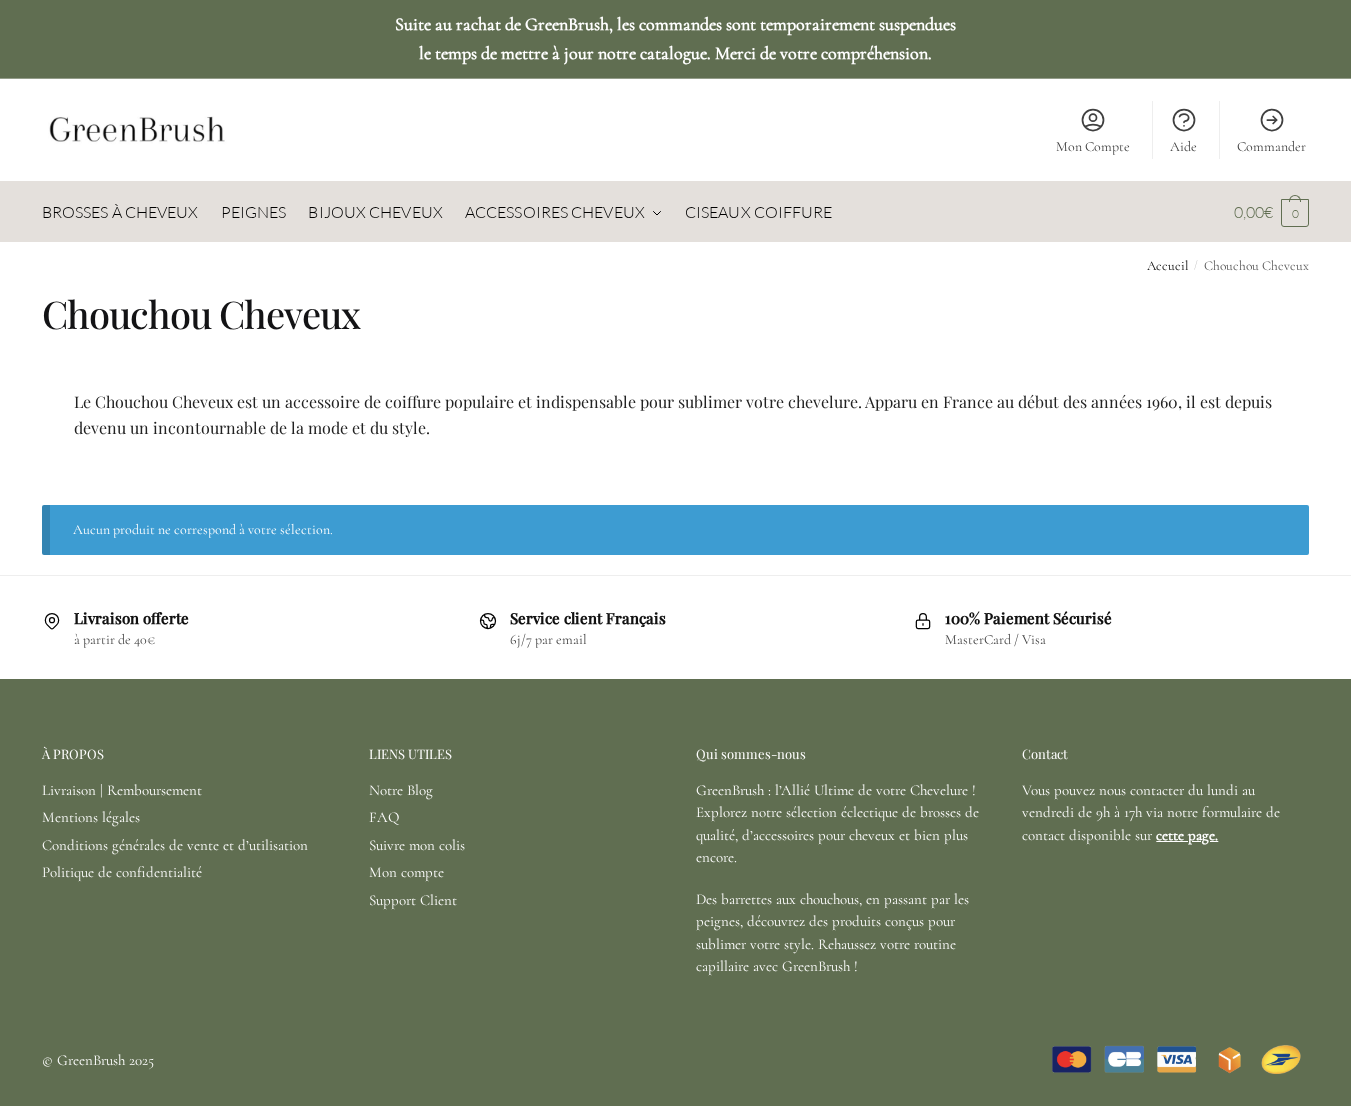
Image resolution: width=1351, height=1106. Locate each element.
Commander (1271, 146)
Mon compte (406, 872)
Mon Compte (1093, 146)
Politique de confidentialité (122, 872)
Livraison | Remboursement (122, 790)
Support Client (413, 900)
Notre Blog (401, 790)
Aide (1183, 146)
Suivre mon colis (417, 845)
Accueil (1167, 266)
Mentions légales (91, 817)
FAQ (384, 817)
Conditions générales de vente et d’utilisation (175, 845)
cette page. (1187, 835)
